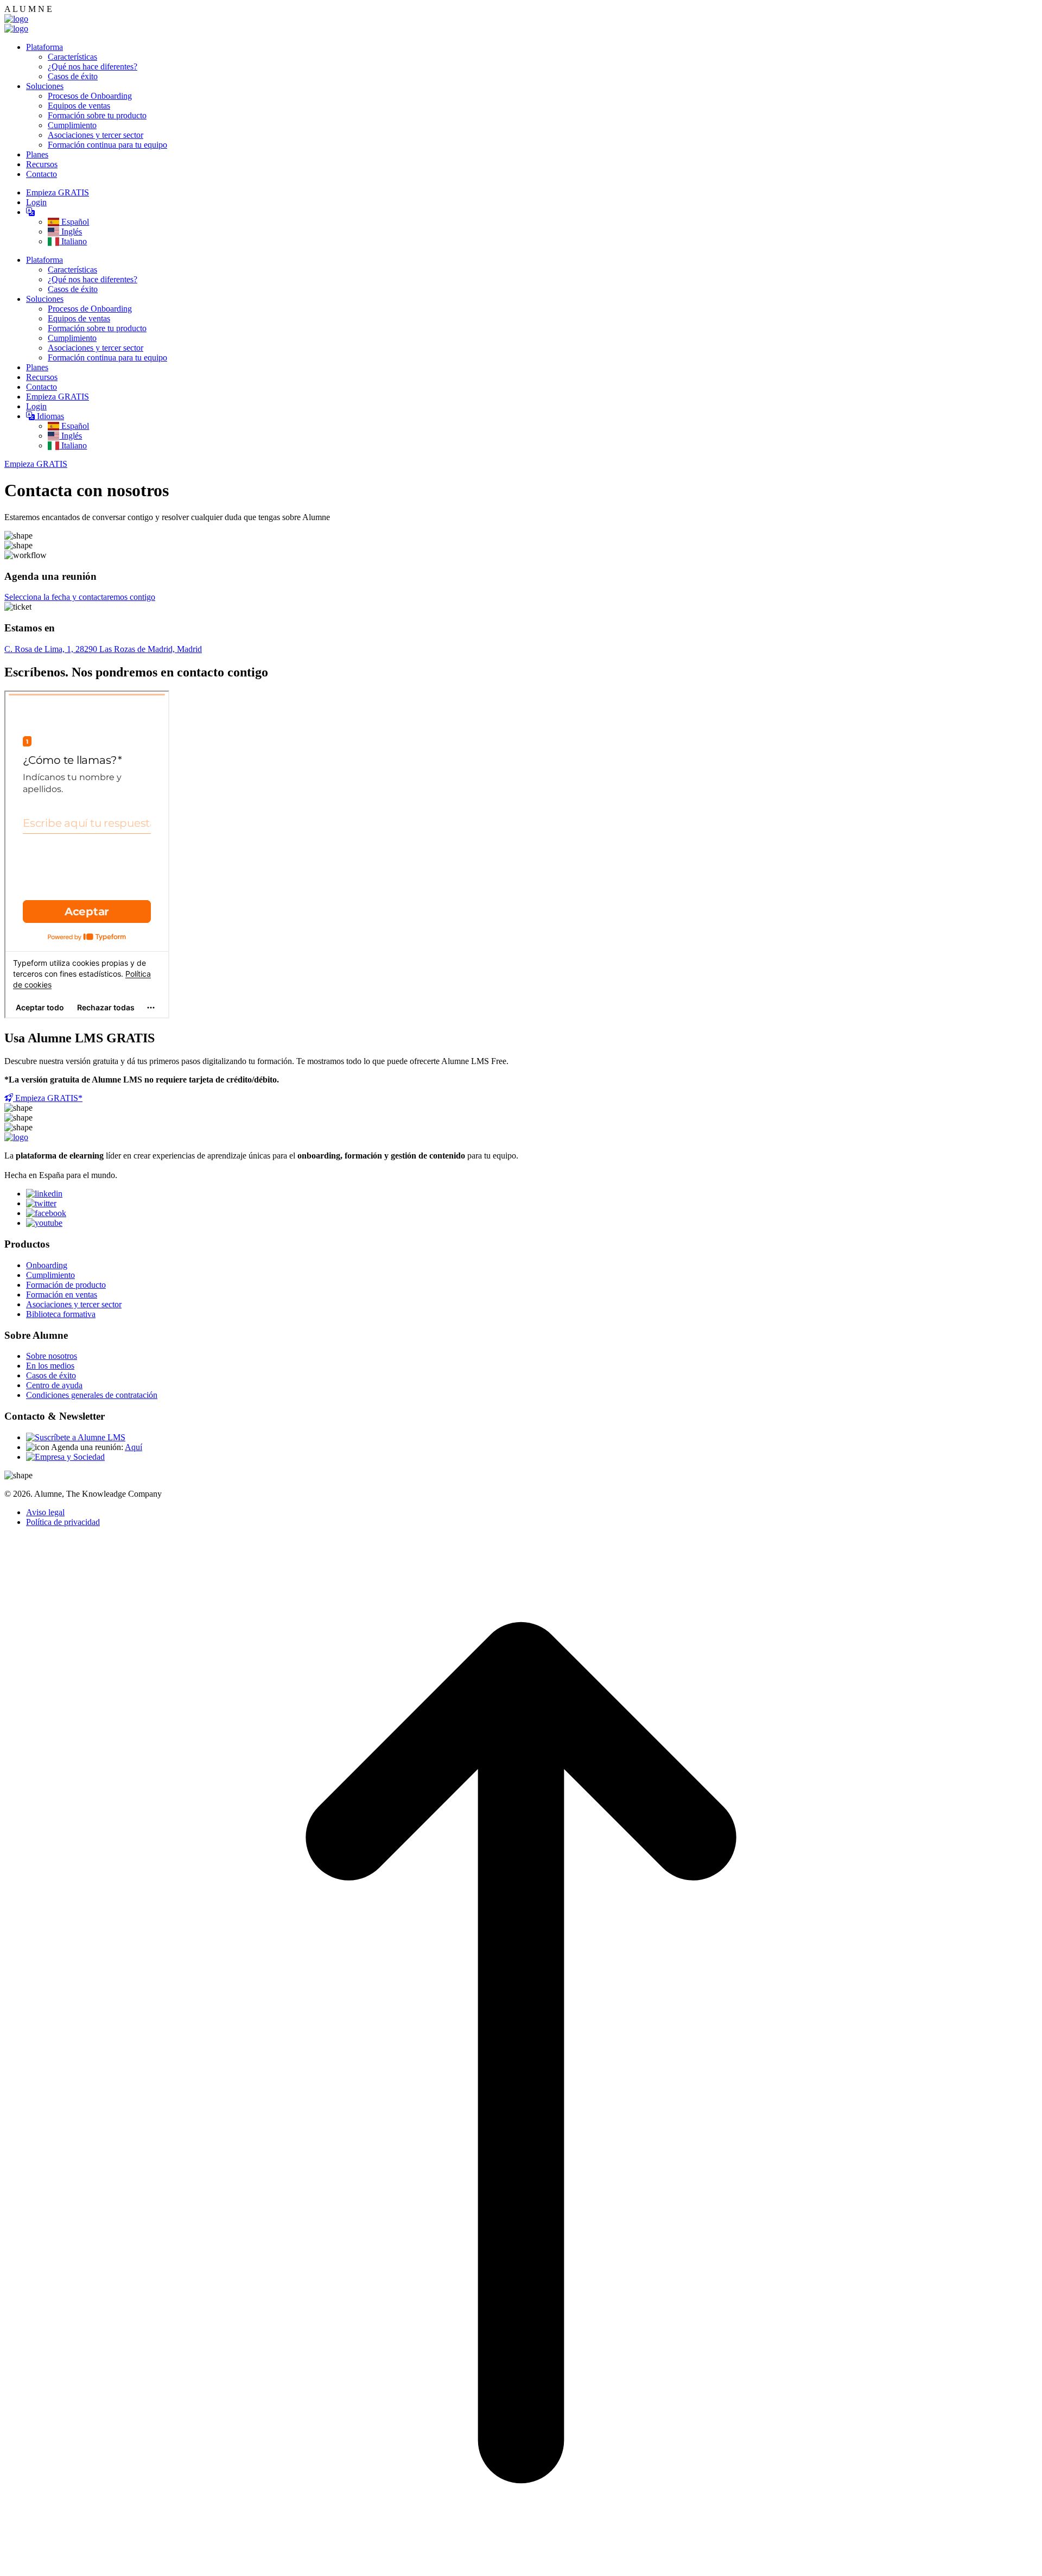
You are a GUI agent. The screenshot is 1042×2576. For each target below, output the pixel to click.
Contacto (42, 174)
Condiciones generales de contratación (92, 1395)
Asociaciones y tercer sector (96, 135)
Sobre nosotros (52, 1356)
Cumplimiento (72, 125)
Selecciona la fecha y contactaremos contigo (80, 597)
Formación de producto (66, 1285)
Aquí (134, 1447)
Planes (37, 154)
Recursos (42, 164)
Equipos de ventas (79, 106)
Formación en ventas (62, 1295)
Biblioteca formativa (61, 1314)
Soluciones (45, 86)
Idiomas (49, 416)
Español (74, 222)
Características (72, 57)
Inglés (71, 232)
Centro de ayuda (54, 1385)
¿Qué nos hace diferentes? (93, 67)
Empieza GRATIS (58, 192)
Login (36, 202)
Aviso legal (45, 1512)
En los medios (50, 1366)
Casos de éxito (73, 76)
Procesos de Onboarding (90, 96)
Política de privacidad (63, 1522)
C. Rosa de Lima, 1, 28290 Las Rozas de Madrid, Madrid (103, 649)
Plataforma (45, 47)
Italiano (73, 241)
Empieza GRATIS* (48, 1098)
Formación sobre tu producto (97, 115)
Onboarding (47, 1265)
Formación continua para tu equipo (107, 145)
